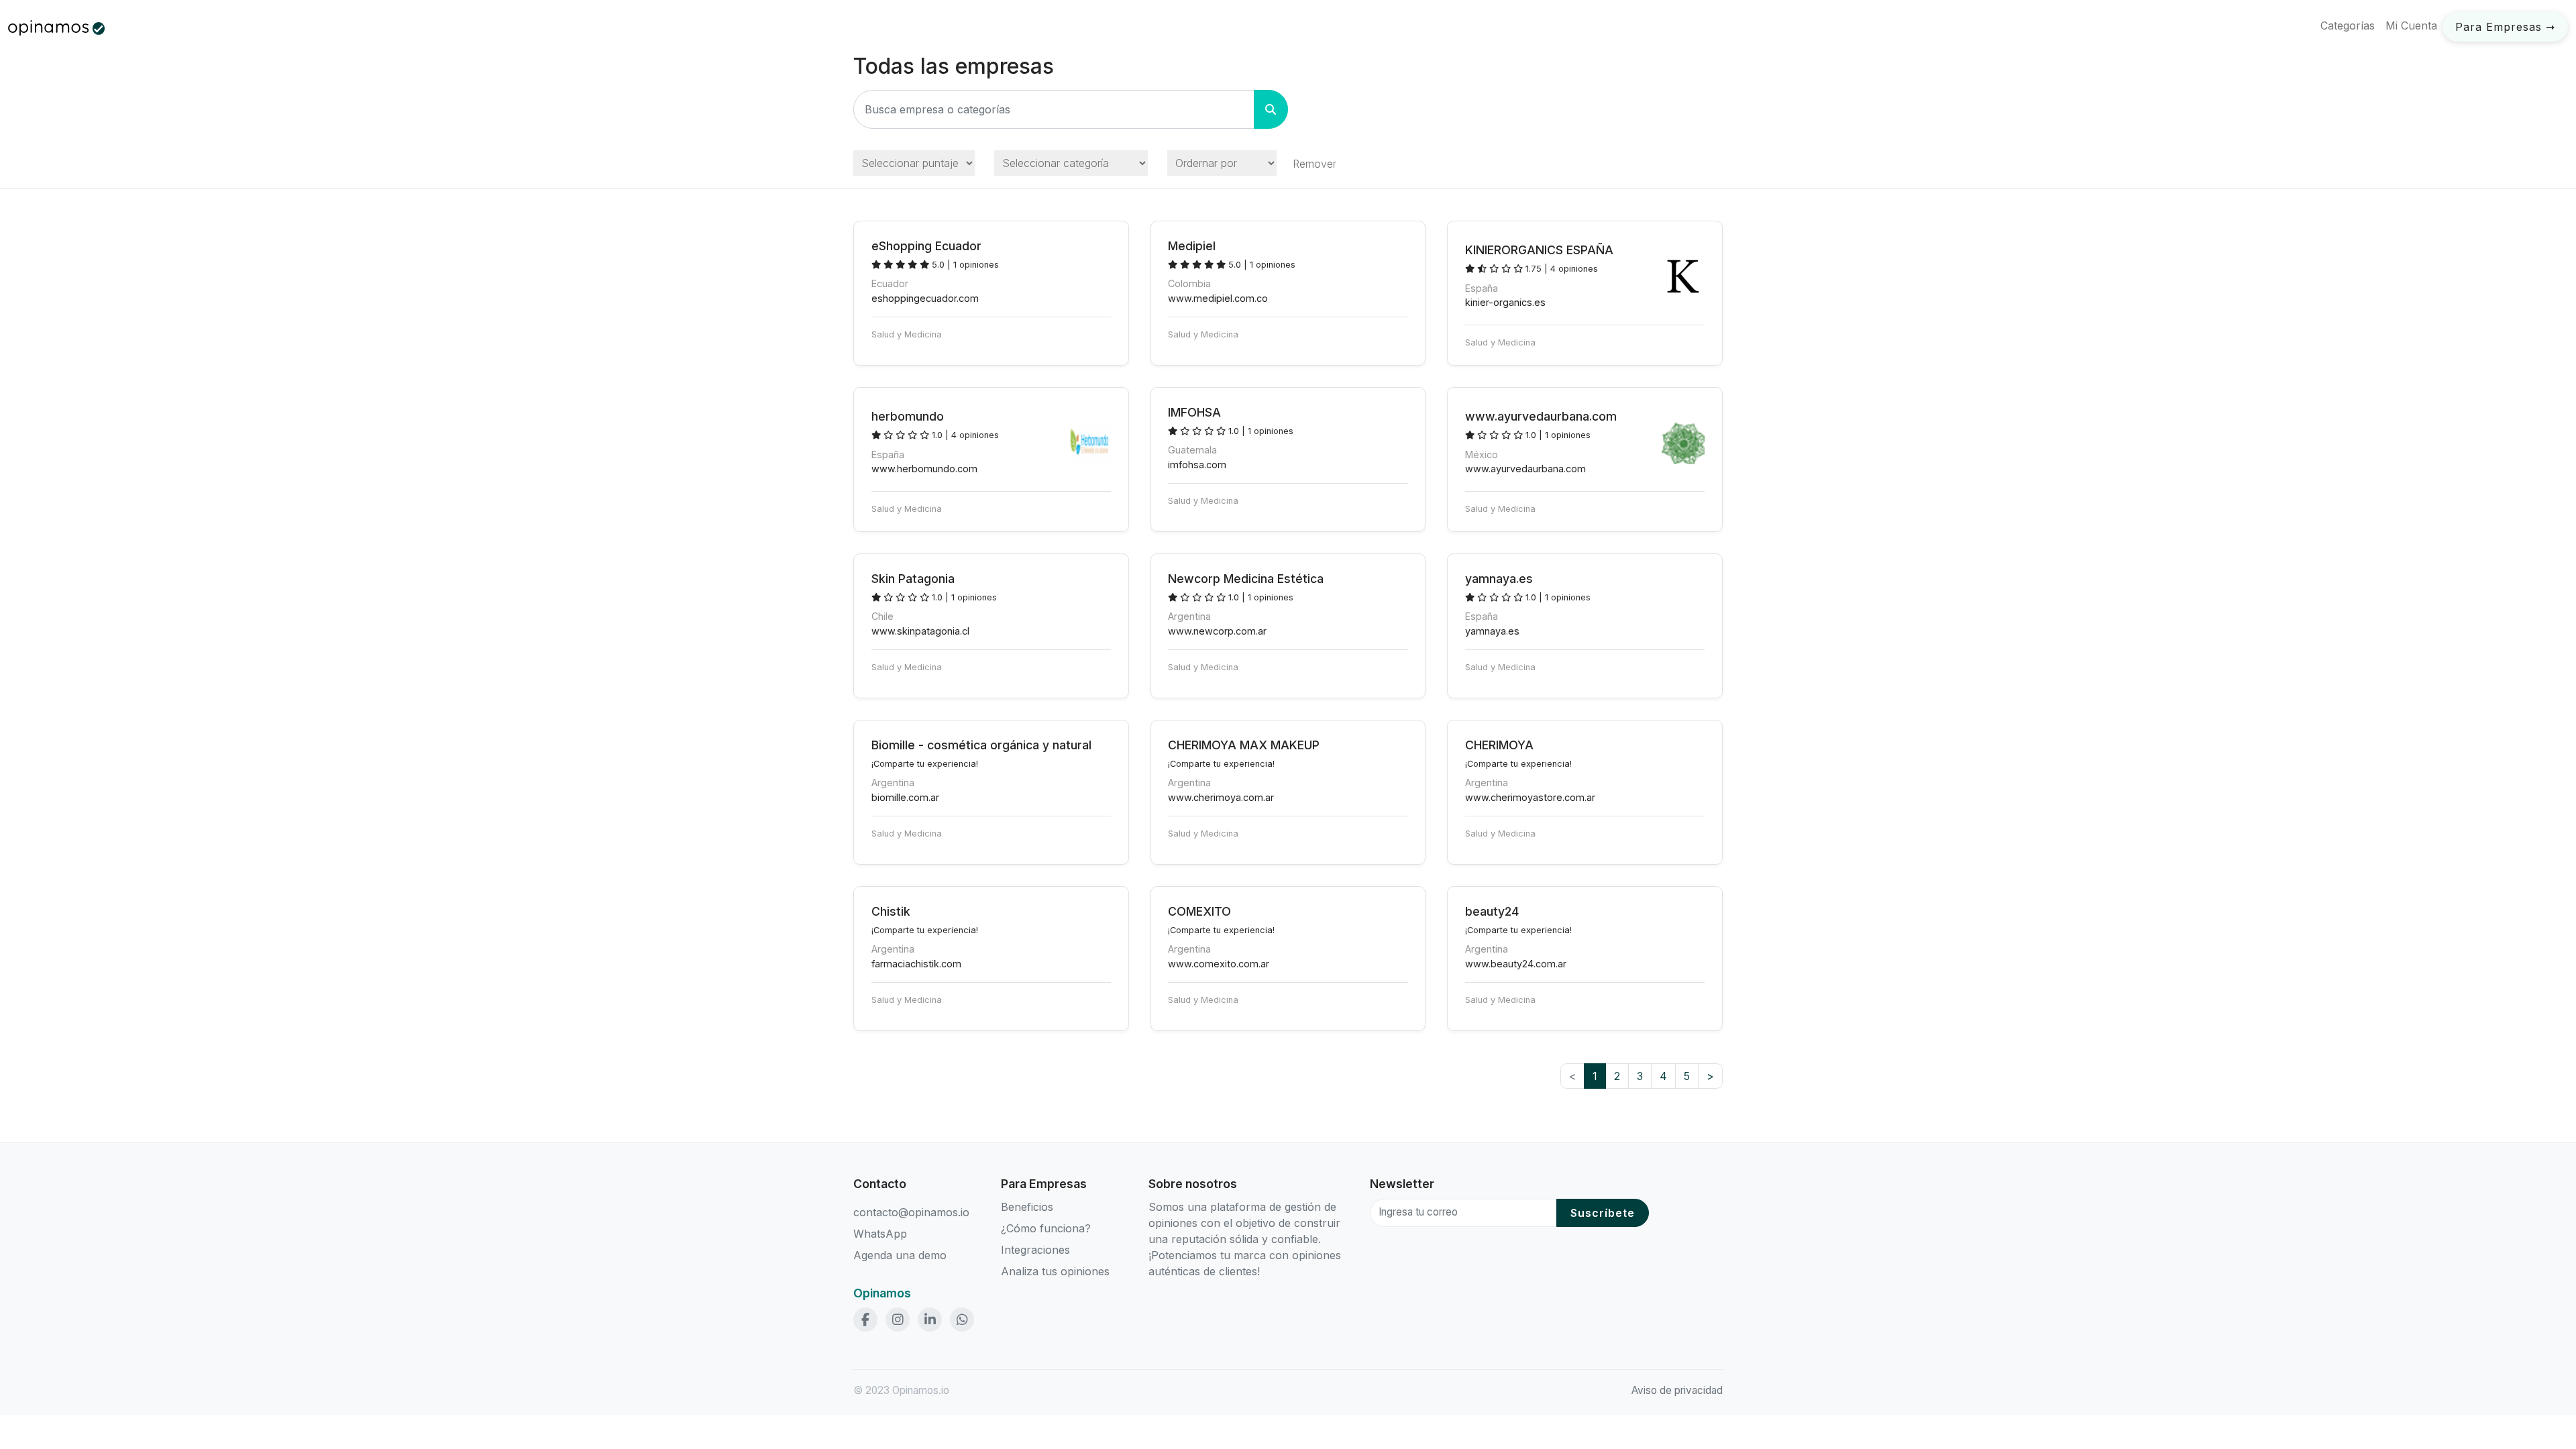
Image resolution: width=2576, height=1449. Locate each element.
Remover (1314, 164)
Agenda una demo (900, 1255)
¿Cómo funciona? (1046, 1228)
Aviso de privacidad (1677, 1390)
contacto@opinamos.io (911, 1212)
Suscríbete (1603, 1213)
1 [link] (1595, 1076)
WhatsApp (880, 1234)
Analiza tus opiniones (1055, 1271)
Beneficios (1027, 1207)
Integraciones (1035, 1250)
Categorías (2348, 25)
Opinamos (882, 1293)
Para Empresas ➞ (2505, 27)
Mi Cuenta (2411, 25)
